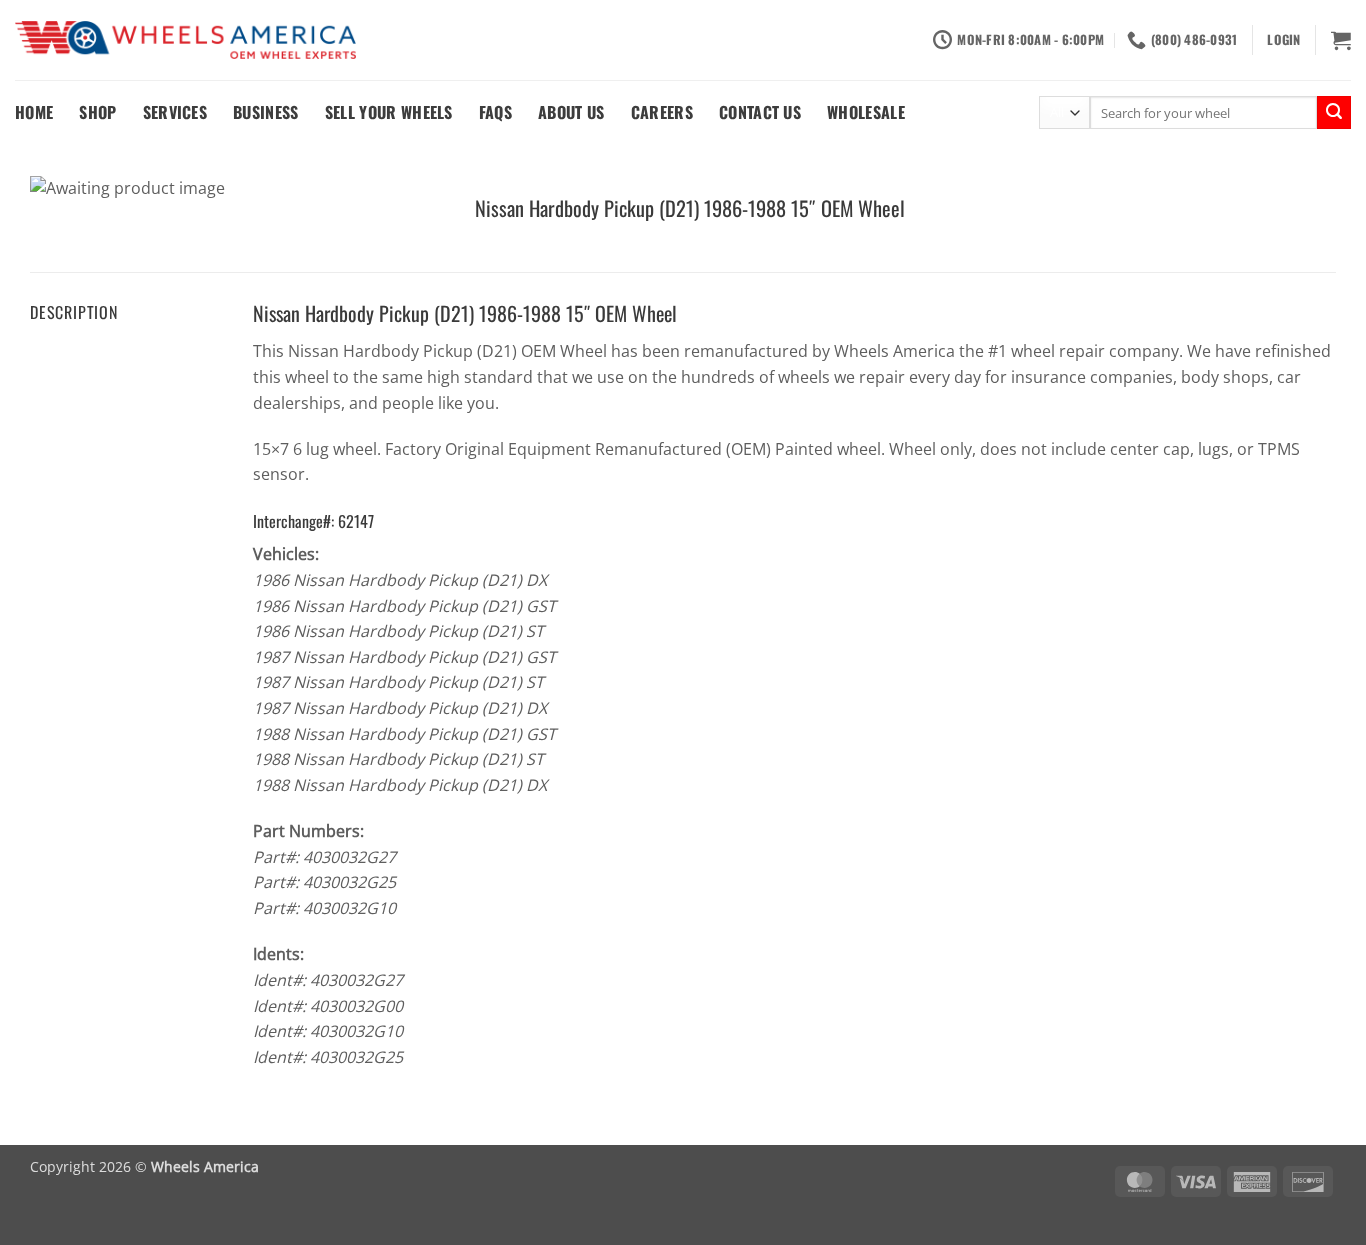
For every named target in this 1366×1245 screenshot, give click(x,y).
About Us (571, 112)
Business (266, 112)
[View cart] (1341, 40)
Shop (97, 112)
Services (175, 112)
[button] (1283, 40)
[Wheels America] (185, 40)
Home (34, 112)
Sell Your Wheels (389, 112)
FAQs (495, 112)
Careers (662, 112)
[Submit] (1334, 113)
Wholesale (866, 112)
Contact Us (760, 112)
